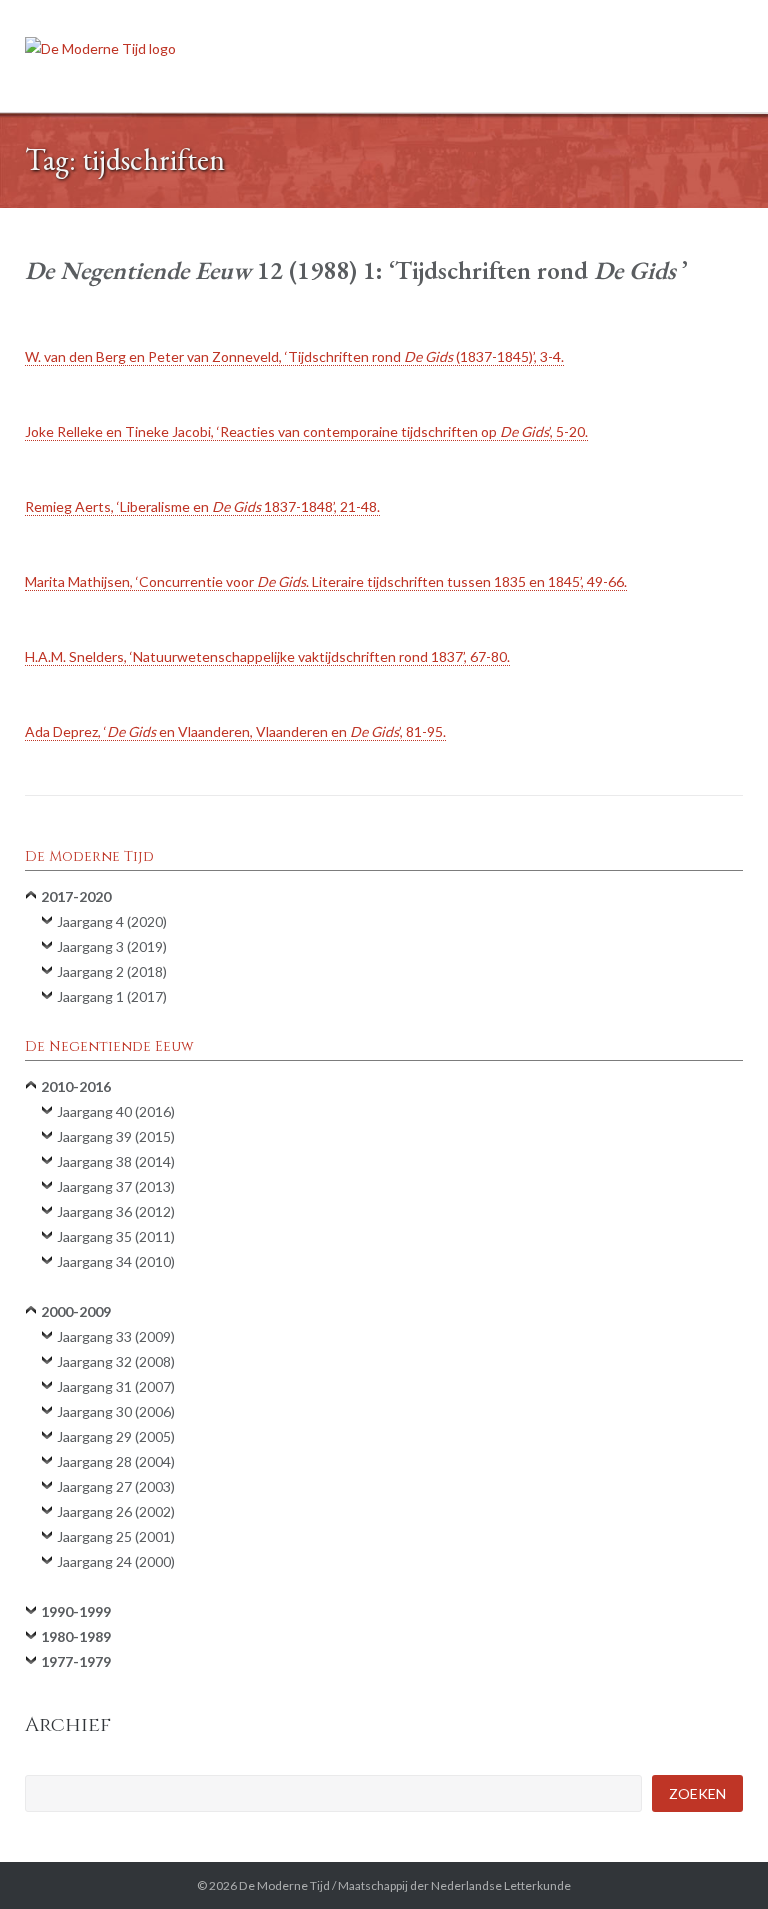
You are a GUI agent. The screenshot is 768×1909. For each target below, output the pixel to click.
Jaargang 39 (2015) (116, 1136)
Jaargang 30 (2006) (116, 1411)
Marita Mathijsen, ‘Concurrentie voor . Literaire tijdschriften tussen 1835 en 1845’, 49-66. (326, 581)
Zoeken (697, 1793)
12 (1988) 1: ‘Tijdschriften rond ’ (356, 270)
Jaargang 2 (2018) (112, 971)
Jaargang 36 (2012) (116, 1211)
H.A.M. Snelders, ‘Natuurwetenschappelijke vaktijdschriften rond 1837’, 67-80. (267, 656)
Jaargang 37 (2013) (116, 1186)
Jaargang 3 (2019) (112, 946)
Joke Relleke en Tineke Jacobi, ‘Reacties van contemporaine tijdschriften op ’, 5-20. (306, 431)
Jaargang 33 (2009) (116, 1336)
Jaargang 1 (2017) (112, 996)
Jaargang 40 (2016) (116, 1111)
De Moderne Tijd (284, 1885)
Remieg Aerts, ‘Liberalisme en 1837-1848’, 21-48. (202, 506)
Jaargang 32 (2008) (116, 1361)
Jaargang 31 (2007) (116, 1386)
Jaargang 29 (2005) (116, 1436)
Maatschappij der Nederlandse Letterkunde (454, 1885)
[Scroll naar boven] (717, 1859)
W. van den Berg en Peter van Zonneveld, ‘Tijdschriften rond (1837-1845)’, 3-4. (294, 356)
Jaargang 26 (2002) (116, 1511)
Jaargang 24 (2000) (116, 1561)
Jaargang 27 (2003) (116, 1486)
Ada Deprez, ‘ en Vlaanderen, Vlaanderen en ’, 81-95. (235, 731)
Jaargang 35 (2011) (116, 1236)
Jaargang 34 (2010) (116, 1261)
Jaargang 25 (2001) (116, 1536)
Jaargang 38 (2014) (116, 1161)
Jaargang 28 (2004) (116, 1461)
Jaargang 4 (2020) (112, 921)
